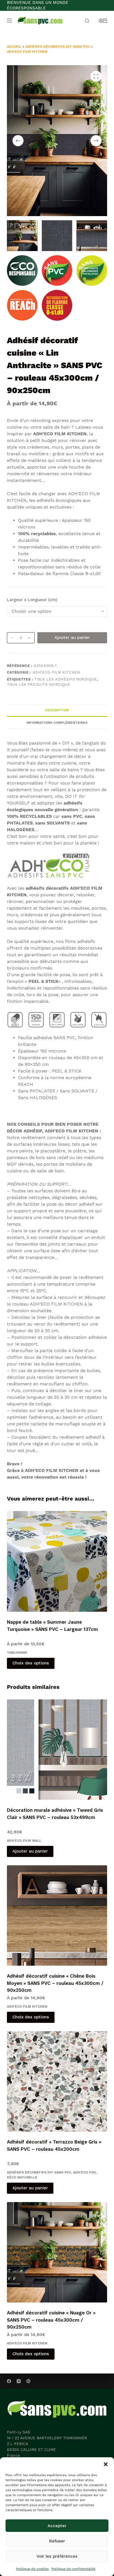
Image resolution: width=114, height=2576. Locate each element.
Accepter (57, 2526)
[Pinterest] (28, 2381)
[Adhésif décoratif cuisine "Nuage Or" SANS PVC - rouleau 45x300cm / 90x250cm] (57, 2252)
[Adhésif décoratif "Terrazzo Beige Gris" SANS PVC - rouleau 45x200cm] (57, 2082)
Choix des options (31, 1663)
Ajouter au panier (72, 637)
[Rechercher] (87, 21)
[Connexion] (101, 21)
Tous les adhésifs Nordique (66, 679)
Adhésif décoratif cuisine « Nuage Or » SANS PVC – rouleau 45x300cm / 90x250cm (51, 2320)
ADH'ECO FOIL (85, 2172)
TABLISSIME (17, 1653)
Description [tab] (57, 710)
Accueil (14, 47)
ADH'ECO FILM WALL (24, 1841)
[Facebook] (9, 2381)
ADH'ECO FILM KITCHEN (27, 52)
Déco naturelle (22, 2177)
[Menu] (9, 21)
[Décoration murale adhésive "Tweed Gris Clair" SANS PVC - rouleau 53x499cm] (57, 1750)
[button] (106, 2464)
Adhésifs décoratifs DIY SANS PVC (58, 47)
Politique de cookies (32, 2569)
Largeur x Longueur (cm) (32, 600)
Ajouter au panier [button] (30, 1851)
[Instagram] (19, 2381)
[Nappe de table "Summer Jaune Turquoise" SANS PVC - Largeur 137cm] (57, 1561)
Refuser (57, 2541)
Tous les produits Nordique (39, 685)
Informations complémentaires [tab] (57, 723)
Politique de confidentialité (73, 2569)
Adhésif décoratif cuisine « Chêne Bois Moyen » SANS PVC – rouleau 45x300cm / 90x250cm (55, 1983)
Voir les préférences (57, 2556)
